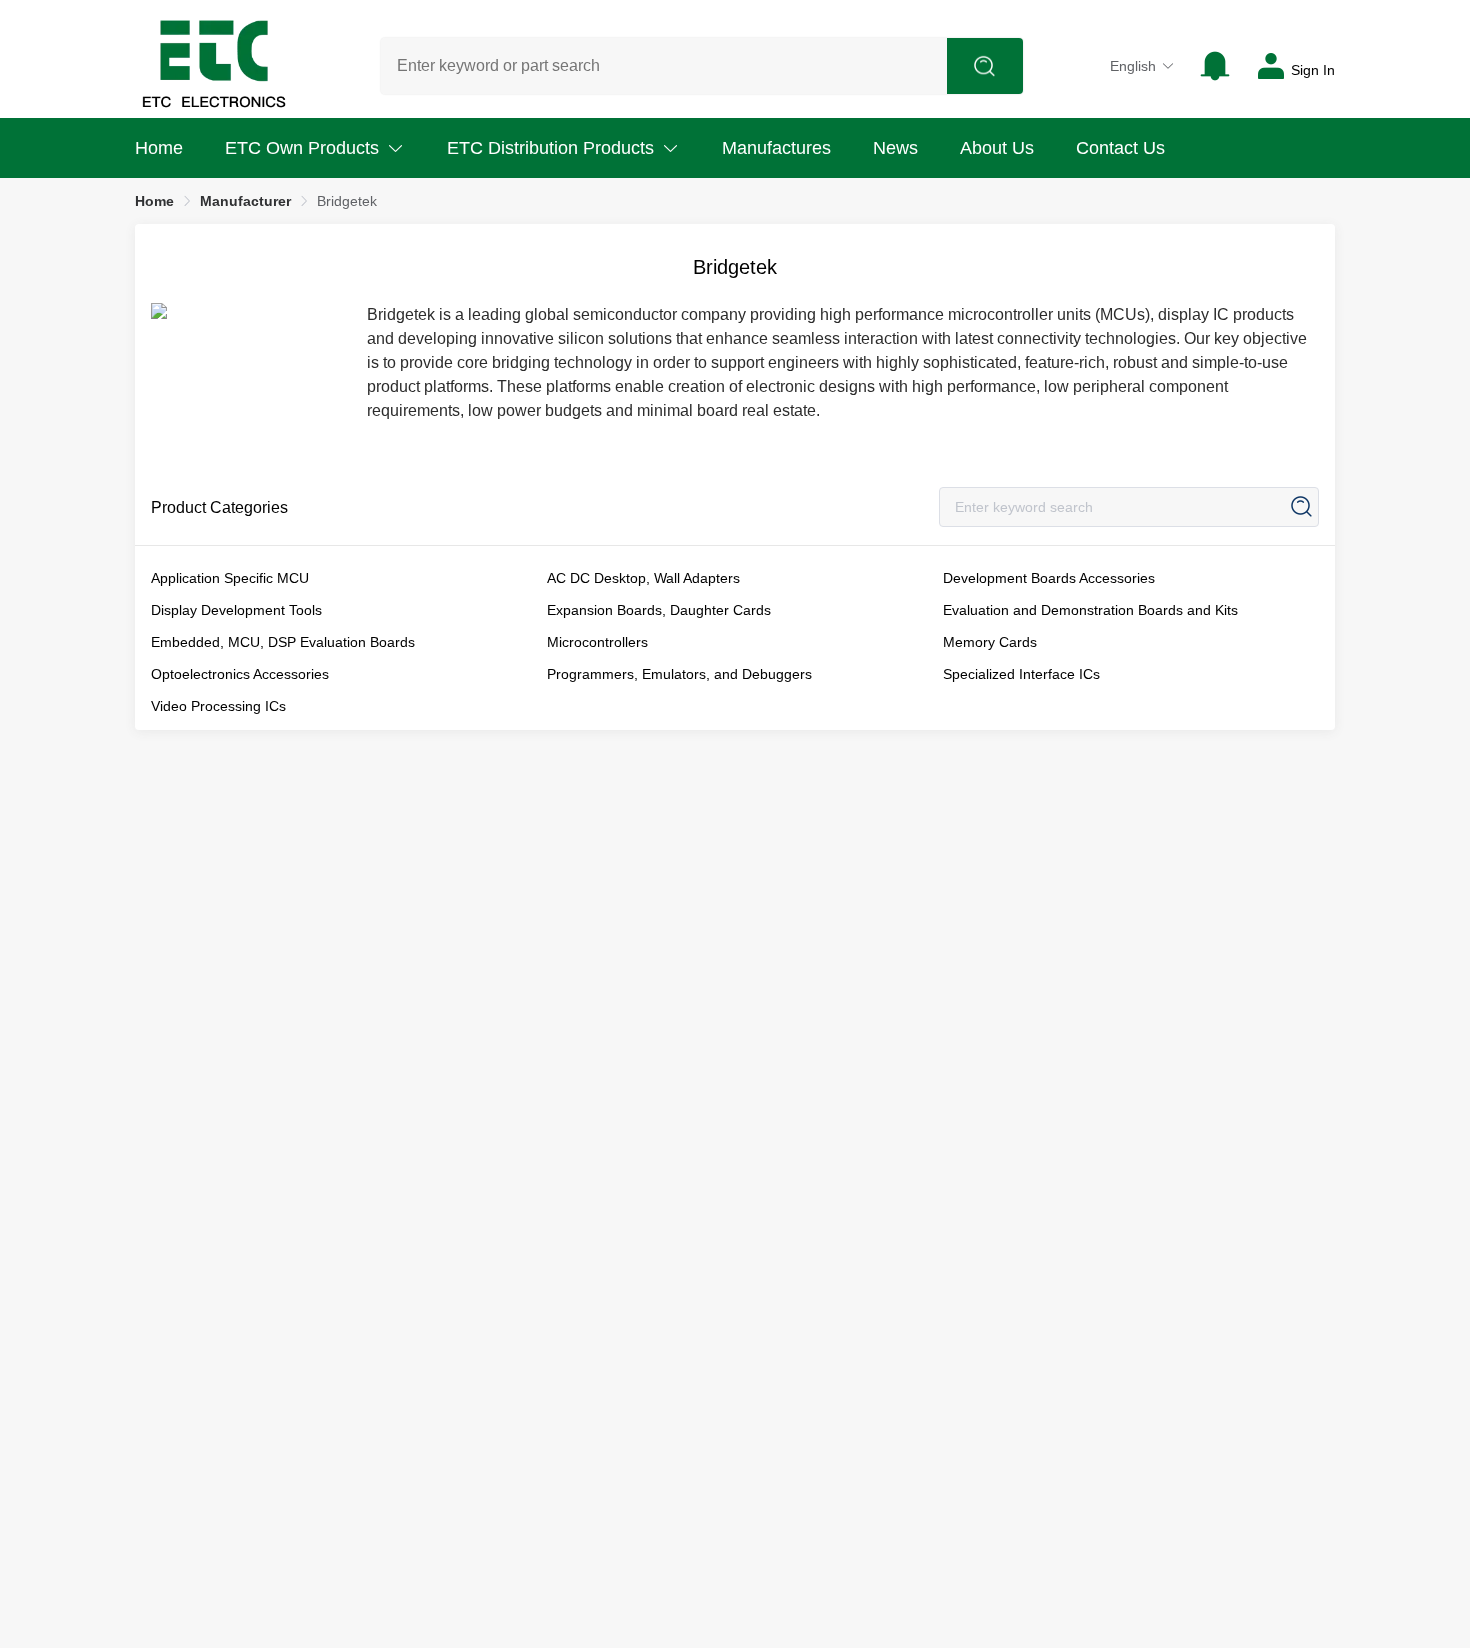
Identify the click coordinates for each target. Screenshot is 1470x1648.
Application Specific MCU (230, 578)
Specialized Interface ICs (1021, 674)
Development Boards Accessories (1049, 578)
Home (159, 148)
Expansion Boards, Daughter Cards (659, 610)
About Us (997, 148)
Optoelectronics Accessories (240, 674)
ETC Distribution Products (550, 148)
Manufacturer (245, 201)
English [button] (1133, 66)
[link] (154, 201)
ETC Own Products (302, 148)
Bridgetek (347, 201)
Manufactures (776, 148)
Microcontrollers (597, 642)
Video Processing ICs (218, 706)
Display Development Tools (236, 610)
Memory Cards (990, 642)
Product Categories (219, 507)
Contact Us (1120, 148)
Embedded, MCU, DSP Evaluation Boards (283, 642)
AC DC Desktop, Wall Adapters (643, 578)
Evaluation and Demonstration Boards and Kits (1090, 610)
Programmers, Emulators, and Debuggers (679, 674)
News (895, 148)
